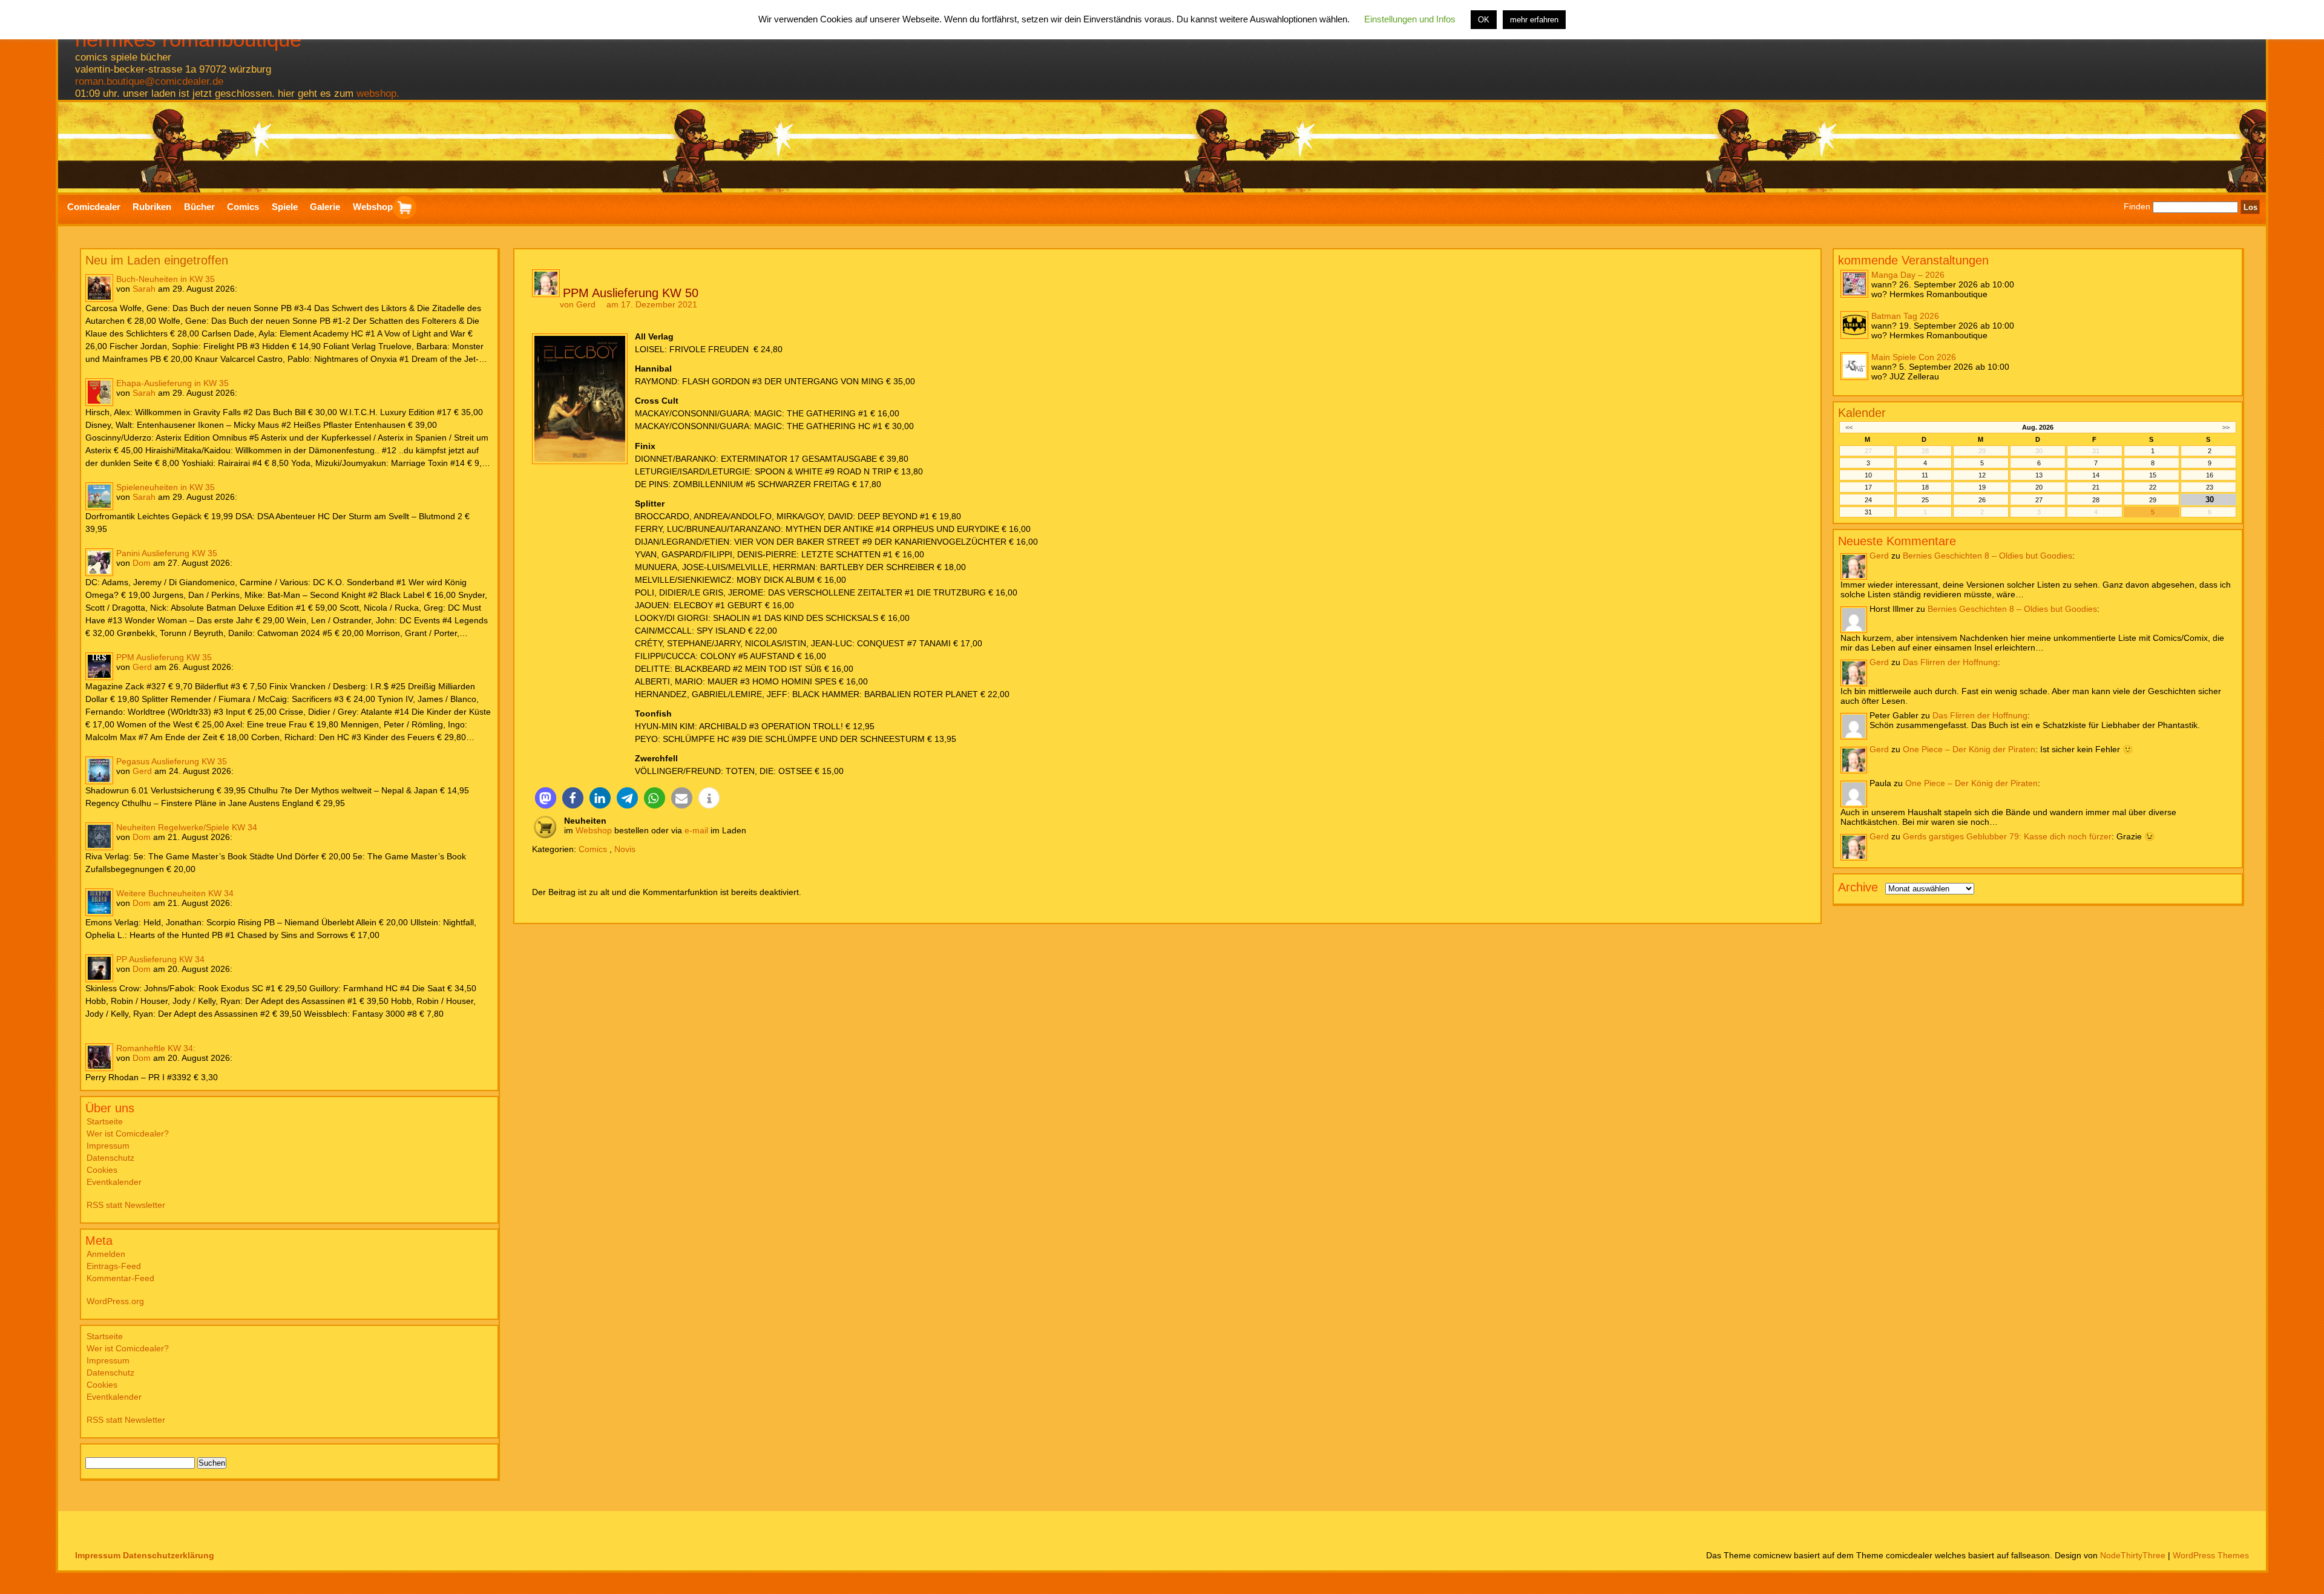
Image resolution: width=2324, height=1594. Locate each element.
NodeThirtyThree (2133, 1555)
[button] (546, 798)
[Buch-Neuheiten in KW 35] (99, 288)
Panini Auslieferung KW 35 (167, 553)
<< (1849, 427)
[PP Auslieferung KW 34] (99, 968)
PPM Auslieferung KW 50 (631, 293)
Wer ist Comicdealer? (128, 1133)
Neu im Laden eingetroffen (157, 260)
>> (2226, 427)
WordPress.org (115, 1301)
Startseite (105, 1121)
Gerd (142, 667)
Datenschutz (110, 1158)
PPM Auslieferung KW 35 (164, 657)
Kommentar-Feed (120, 1278)
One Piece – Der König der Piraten (1969, 749)
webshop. (378, 93)
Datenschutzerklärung (169, 1555)
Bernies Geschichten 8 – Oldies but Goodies (1988, 556)
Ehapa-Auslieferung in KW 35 (172, 383)
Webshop (594, 830)
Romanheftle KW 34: (156, 1048)
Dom (142, 563)
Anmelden (106, 1254)
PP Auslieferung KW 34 (160, 959)
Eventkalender (114, 1182)
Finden (2137, 207)
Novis (625, 849)
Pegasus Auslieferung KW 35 (172, 761)
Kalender (1862, 413)
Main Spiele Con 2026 (1914, 357)
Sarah (144, 289)
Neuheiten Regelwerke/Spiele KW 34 (187, 827)
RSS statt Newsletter (126, 1205)
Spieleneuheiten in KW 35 (166, 487)
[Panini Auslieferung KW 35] (99, 562)
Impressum (108, 1146)
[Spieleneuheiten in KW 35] (99, 496)
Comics (593, 849)
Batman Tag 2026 (1905, 316)
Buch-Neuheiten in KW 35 (166, 279)
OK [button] (1484, 20)
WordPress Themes (2211, 1555)
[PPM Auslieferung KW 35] (99, 666)
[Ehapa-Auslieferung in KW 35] (99, 392)
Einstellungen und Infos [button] (1410, 19)
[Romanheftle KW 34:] (99, 1057)
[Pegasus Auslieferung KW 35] (99, 770)
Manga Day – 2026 (1908, 275)
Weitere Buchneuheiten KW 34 (175, 893)
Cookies (102, 1170)
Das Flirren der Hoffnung (1950, 662)
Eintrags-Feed (114, 1266)
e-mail (696, 830)
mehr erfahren (1534, 20)
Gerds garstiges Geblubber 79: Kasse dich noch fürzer (2007, 836)
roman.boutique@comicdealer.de (149, 81)
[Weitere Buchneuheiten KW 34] (99, 902)
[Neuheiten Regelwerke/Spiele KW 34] (99, 836)
